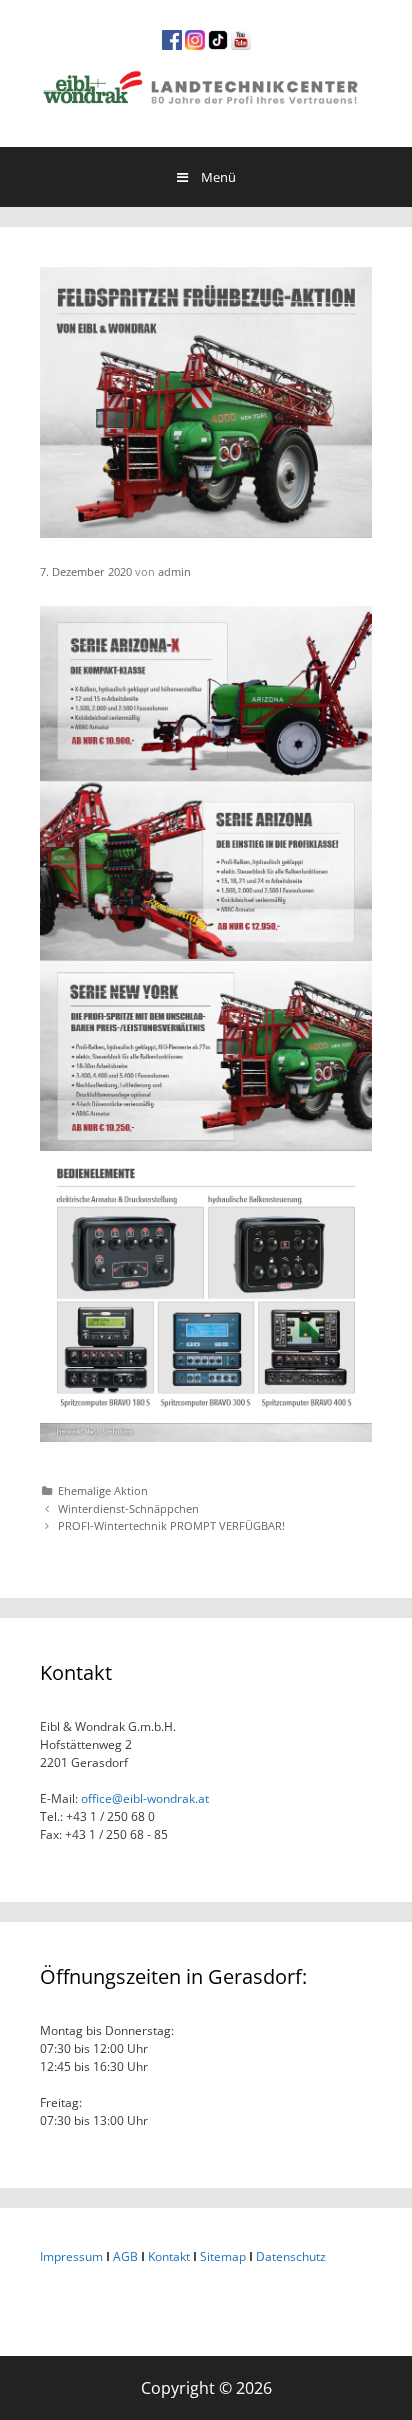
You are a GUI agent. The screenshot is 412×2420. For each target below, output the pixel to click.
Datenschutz (291, 2256)
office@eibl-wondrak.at (143, 1798)
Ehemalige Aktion (103, 1490)
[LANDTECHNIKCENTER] (206, 85)
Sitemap (223, 2256)
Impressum (71, 2256)
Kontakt (169, 2256)
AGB (125, 2256)
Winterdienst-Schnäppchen (128, 1508)
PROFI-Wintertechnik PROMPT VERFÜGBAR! (171, 1525)
